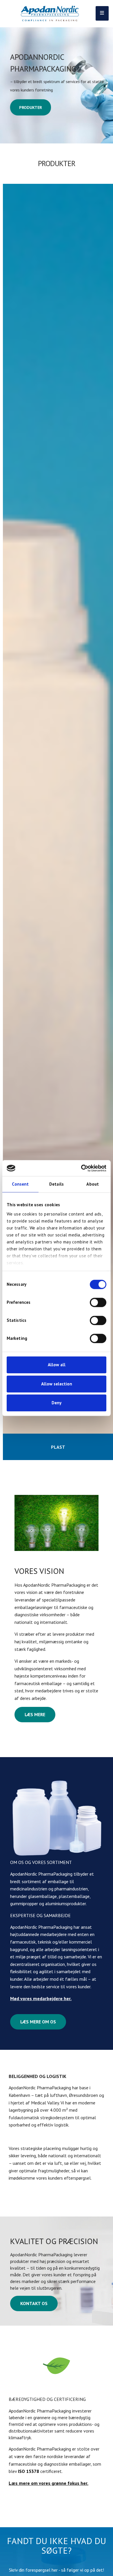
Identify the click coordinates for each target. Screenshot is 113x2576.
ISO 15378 (29, 2471)
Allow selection (57, 1384)
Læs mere (35, 1714)
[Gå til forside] (50, 14)
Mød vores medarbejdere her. (41, 1998)
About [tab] (93, 1184)
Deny (57, 1403)
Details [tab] (57, 1184)
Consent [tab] (20, 1184)
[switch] (98, 1302)
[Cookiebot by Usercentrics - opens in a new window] (81, 1168)
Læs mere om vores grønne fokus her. (49, 2483)
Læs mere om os (38, 2022)
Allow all (57, 1365)
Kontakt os (34, 2303)
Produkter (30, 107)
